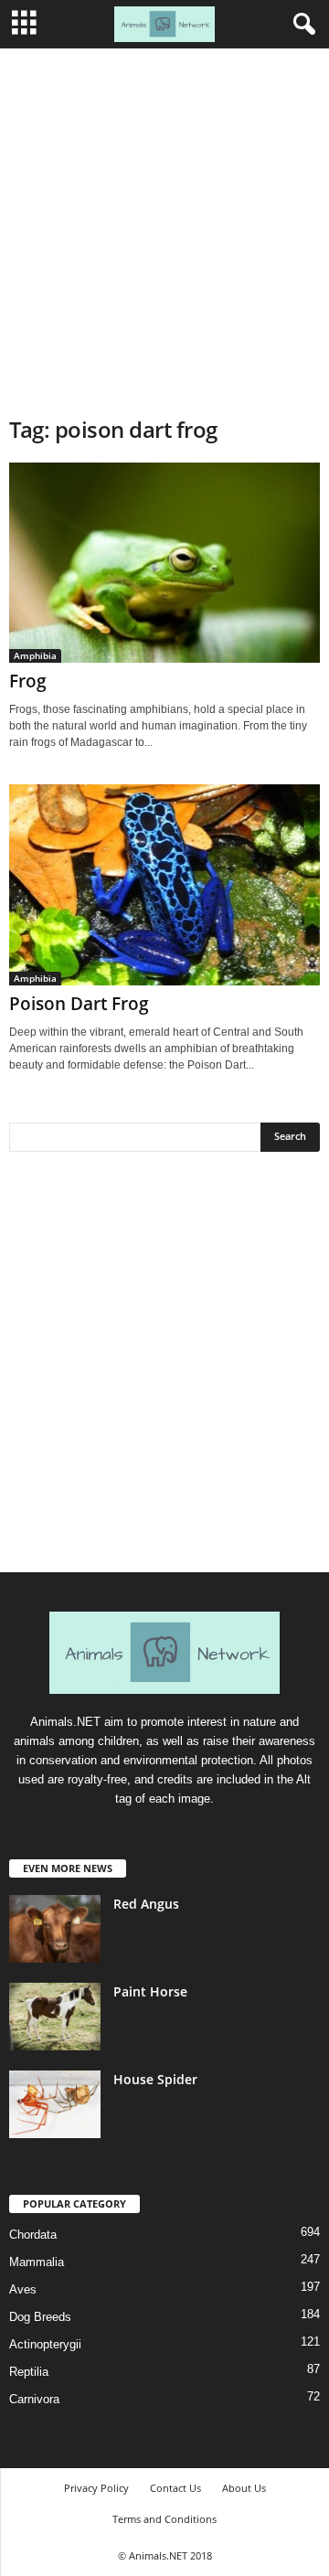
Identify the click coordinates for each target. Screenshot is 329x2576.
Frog (28, 681)
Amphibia (35, 655)
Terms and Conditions (164, 2519)
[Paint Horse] (55, 2017)
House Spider (155, 2079)
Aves (23, 2289)
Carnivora (34, 2399)
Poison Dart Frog (79, 1004)
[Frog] (164, 563)
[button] (301, 25)
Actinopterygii (45, 2344)
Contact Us (175, 2488)
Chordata (33, 2235)
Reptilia (29, 2372)
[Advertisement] (164, 222)
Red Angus (146, 1904)
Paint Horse (150, 1991)
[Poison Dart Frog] (164, 884)
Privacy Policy (96, 2488)
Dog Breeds (40, 2317)
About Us (244, 2488)
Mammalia (37, 2262)
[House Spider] (55, 2105)
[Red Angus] (55, 1929)
